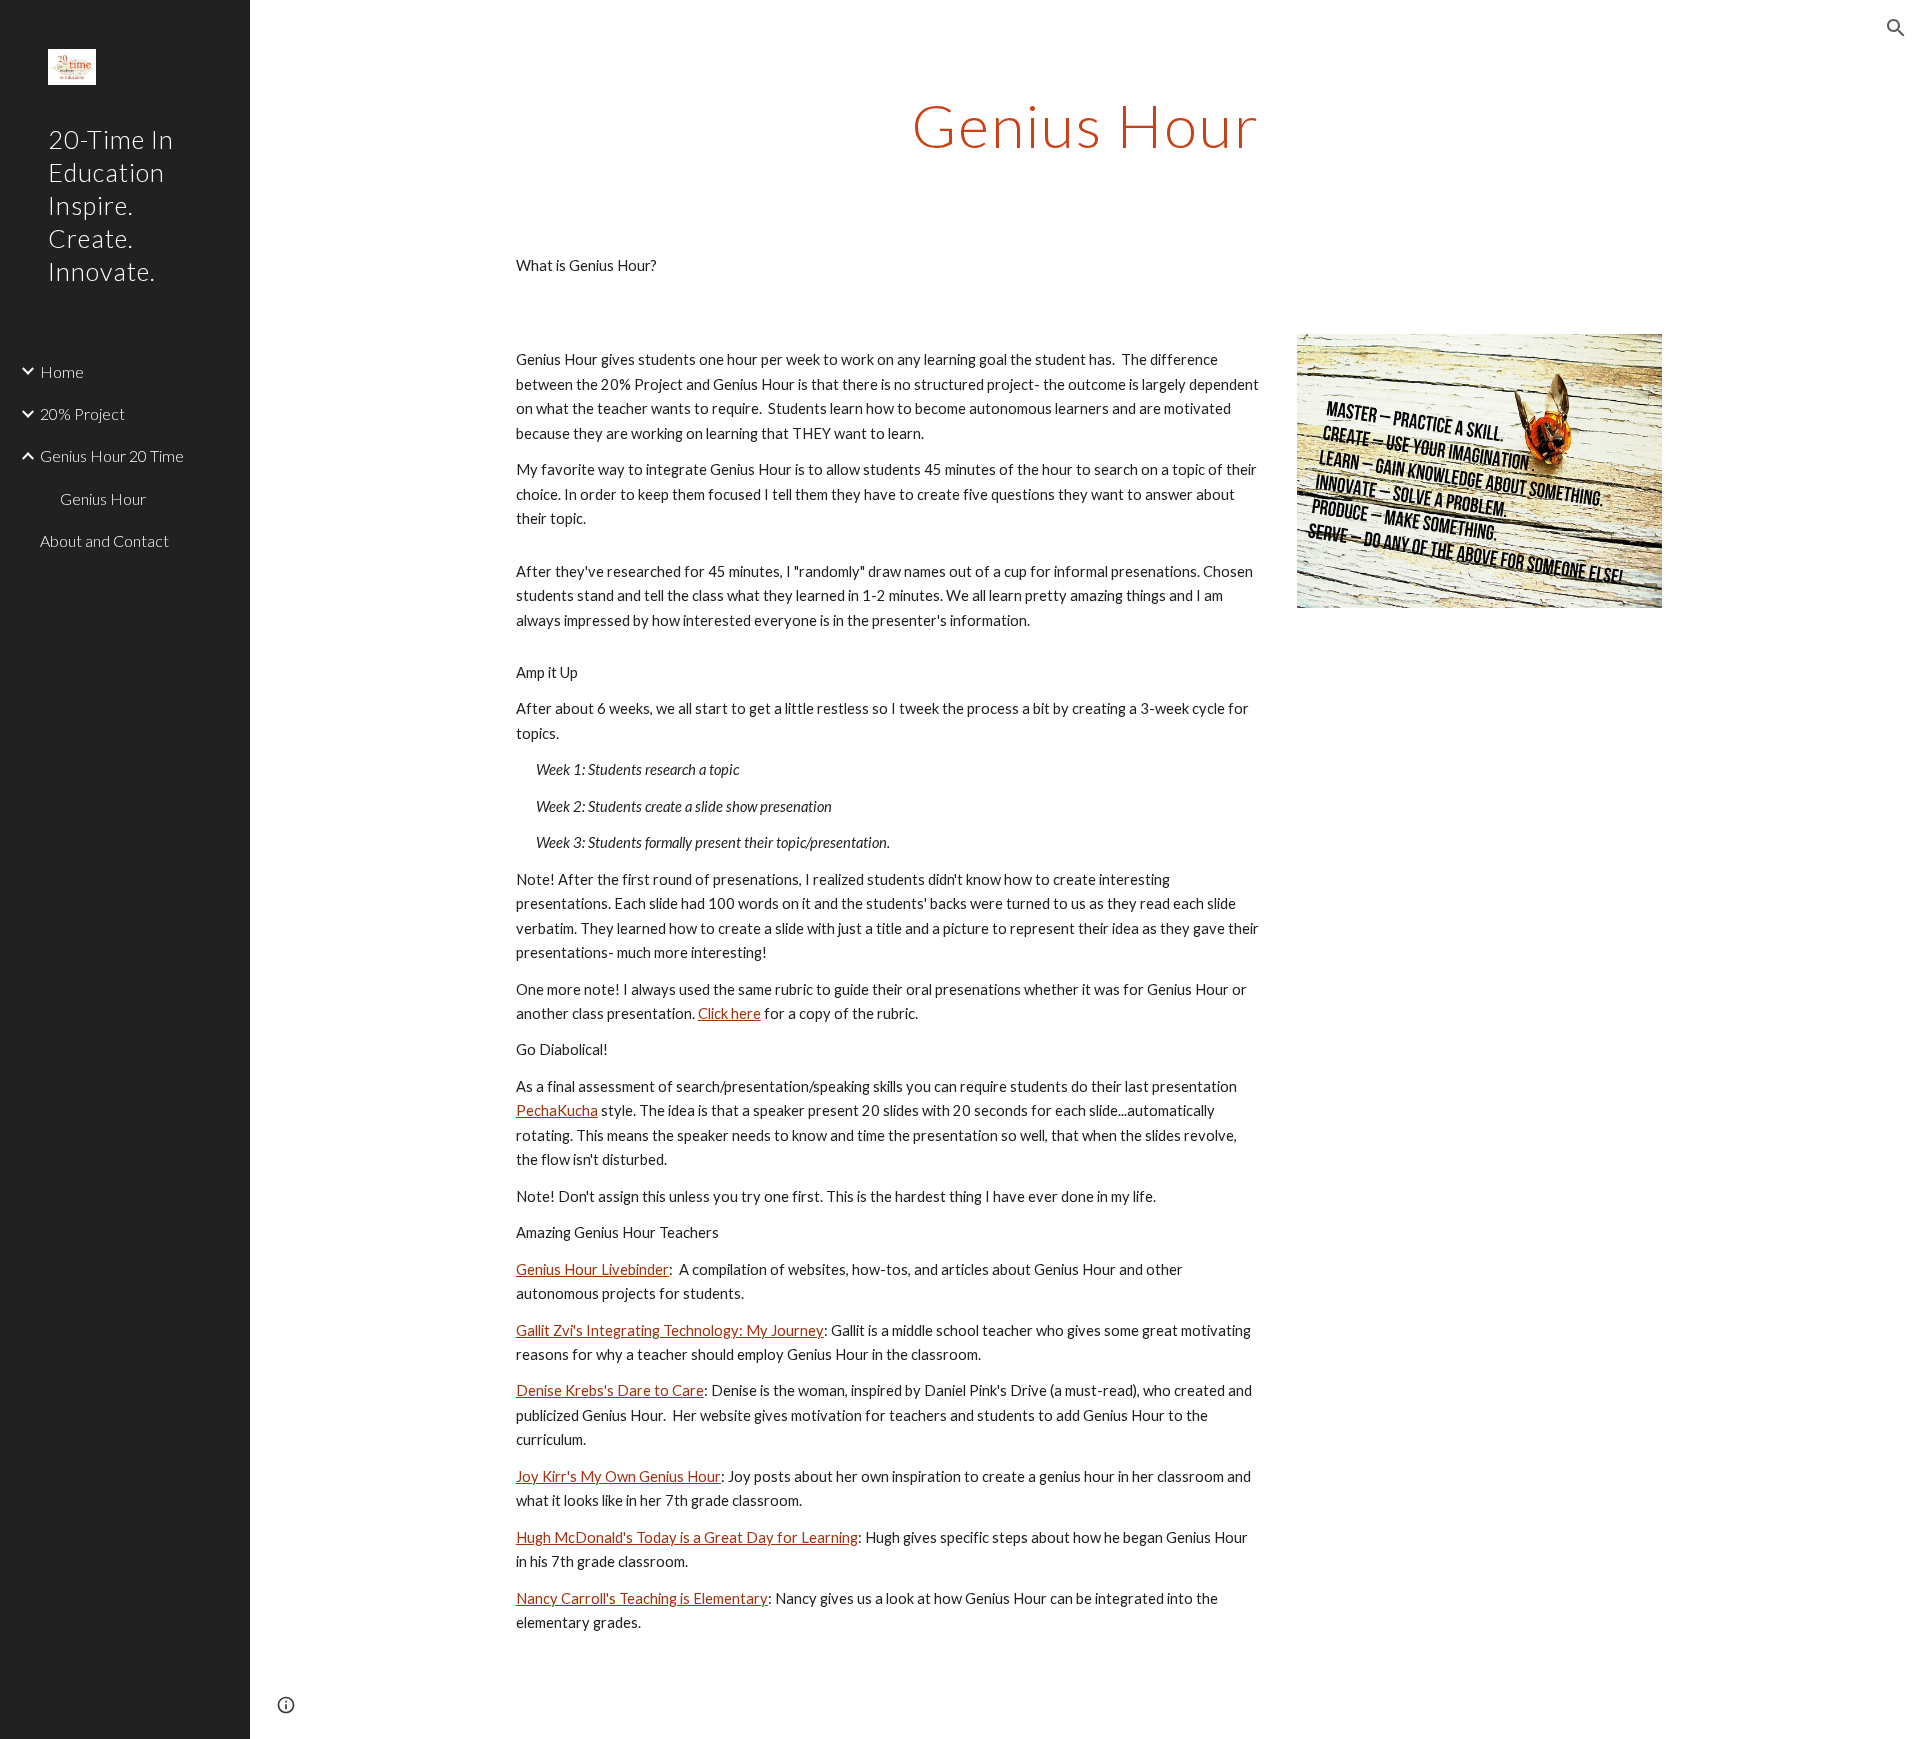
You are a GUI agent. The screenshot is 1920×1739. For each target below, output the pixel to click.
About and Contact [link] (104, 540)
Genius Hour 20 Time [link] (112, 455)
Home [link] (62, 371)
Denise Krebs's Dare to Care (610, 1390)
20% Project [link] (82, 413)
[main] (1085, 125)
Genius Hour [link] (103, 498)
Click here (729, 1013)
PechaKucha (557, 1110)
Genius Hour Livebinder (592, 1269)
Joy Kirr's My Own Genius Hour (618, 1476)
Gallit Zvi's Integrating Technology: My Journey (670, 1330)
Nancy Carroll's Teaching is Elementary (642, 1598)
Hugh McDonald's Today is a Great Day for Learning (687, 1537)
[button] (1896, 28)
